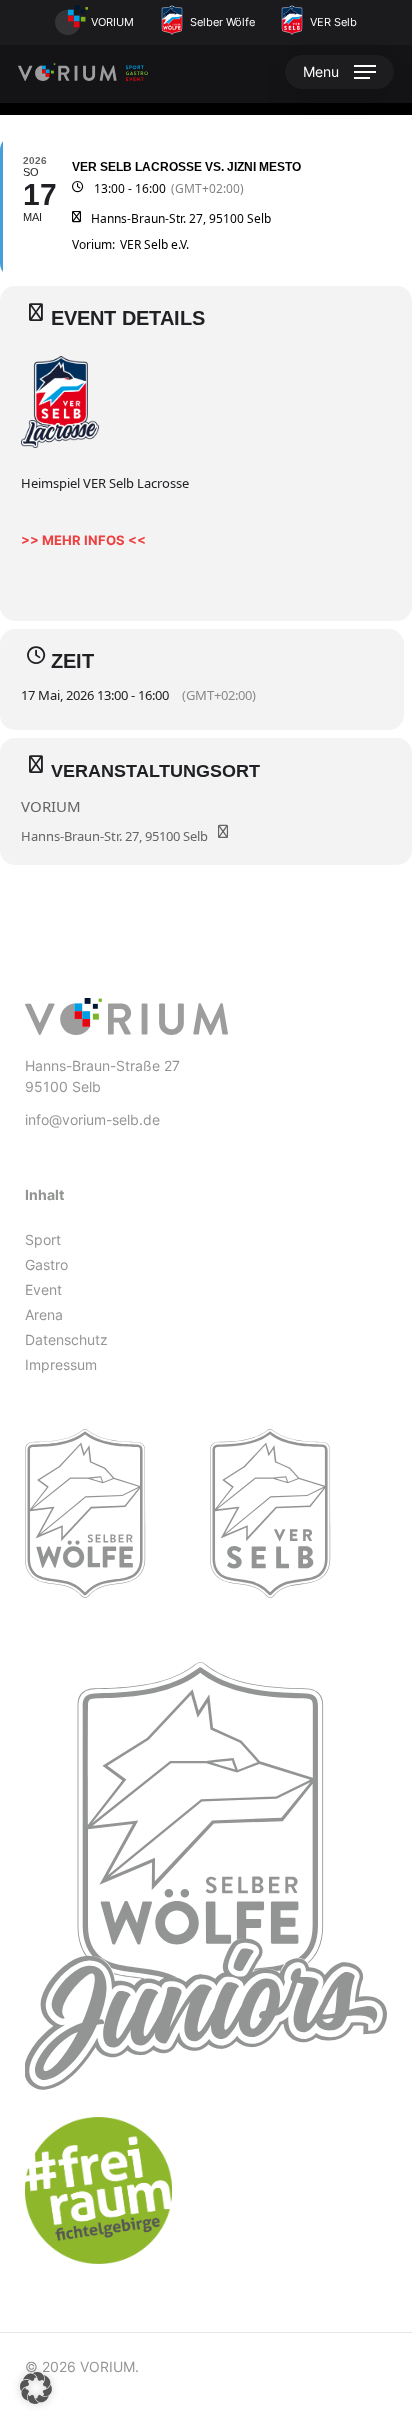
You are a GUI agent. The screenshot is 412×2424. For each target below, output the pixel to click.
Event (43, 1289)
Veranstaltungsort (155, 771)
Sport (43, 1239)
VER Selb (332, 22)
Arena (44, 1314)
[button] (339, 72)
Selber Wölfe (221, 22)
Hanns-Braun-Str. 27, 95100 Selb (114, 836)
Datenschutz (66, 1339)
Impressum (61, 1364)
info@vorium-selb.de (92, 1119)
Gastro (46, 1264)
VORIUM (111, 22)
